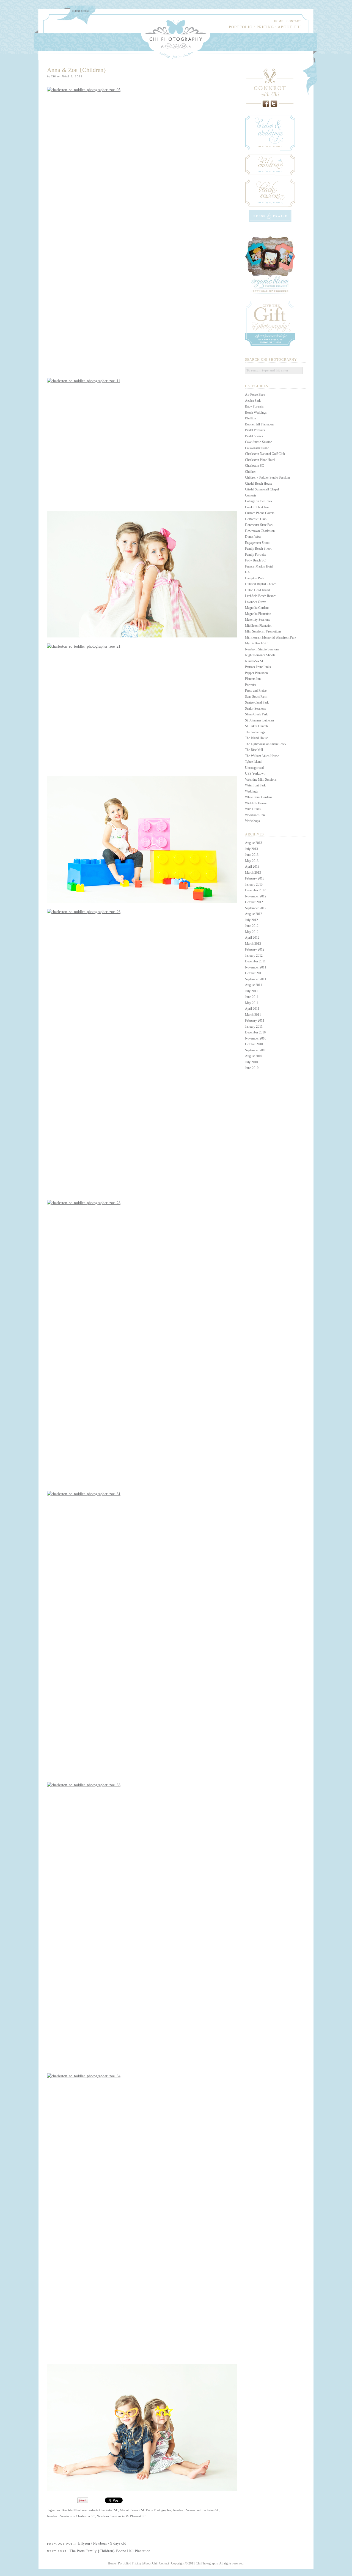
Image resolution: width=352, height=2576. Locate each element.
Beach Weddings (256, 412)
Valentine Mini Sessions (261, 780)
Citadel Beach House (259, 484)
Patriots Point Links (258, 667)
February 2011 (255, 1020)
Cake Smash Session (259, 442)
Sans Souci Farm (256, 697)
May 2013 (252, 861)
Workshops (252, 821)
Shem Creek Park (256, 714)
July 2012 (251, 920)
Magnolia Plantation (258, 614)
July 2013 (251, 849)
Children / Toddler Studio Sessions (268, 477)
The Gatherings (255, 732)
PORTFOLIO (241, 27)
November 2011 (256, 967)
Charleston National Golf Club (265, 454)
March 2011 (253, 1015)
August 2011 (254, 985)
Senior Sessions (255, 709)
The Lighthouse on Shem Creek (266, 744)
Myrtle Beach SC (256, 643)
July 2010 (251, 1062)
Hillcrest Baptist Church (261, 584)
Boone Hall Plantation (259, 424)
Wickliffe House (256, 803)
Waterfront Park (255, 785)
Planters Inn (253, 679)
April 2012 (252, 938)
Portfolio (124, 2563)
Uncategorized (254, 768)
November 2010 (256, 1038)
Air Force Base (255, 395)
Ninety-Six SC (255, 661)
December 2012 (255, 890)
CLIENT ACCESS (81, 11)
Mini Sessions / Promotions (263, 631)
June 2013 (252, 855)
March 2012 (253, 944)
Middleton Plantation (259, 626)
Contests (251, 495)
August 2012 (254, 914)
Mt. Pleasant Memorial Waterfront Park (271, 637)
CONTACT (294, 21)
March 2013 (253, 873)
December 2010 (255, 1032)
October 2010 (254, 1044)
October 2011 (254, 973)
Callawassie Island (257, 448)
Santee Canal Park (257, 702)
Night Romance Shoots (260, 655)
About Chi (150, 2563)
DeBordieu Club (256, 519)
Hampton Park (255, 578)
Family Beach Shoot (258, 549)
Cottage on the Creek (259, 501)
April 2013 (252, 867)
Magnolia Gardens (257, 608)
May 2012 (252, 932)
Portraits (251, 685)
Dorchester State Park (259, 525)
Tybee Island (253, 762)
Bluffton (251, 418)
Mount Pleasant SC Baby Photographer (146, 2510)
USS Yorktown (255, 773)
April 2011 (252, 1009)
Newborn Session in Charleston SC (196, 2510)
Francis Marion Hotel (259, 566)
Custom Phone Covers (260, 513)
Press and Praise (256, 691)
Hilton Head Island (257, 590)
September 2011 (256, 979)
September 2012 (256, 908)
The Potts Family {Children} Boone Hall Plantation (110, 2551)
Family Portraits (255, 555)
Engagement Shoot (257, 543)
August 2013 (254, 843)
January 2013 (254, 884)
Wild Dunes (253, 809)
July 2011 (251, 991)
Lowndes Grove (256, 602)
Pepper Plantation (256, 673)
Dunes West (253, 537)
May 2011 (252, 1003)
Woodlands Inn (255, 815)
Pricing (136, 2563)
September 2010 (256, 1050)
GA (248, 572)
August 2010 (254, 1056)
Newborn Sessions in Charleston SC (71, 2516)
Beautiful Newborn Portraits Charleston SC (90, 2510)
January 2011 (254, 1027)
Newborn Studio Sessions (262, 649)
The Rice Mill (254, 750)
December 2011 (255, 961)
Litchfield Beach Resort (260, 596)
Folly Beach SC (255, 560)
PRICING (265, 27)
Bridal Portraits (255, 430)
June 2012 (252, 926)
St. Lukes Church (256, 726)
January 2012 (254, 956)
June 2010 (252, 1068)
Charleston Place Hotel (260, 460)
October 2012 (254, 902)
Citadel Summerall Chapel (262, 489)
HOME (279, 21)
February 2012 (255, 949)
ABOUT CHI (289, 27)
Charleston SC (255, 466)
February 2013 (255, 878)
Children (251, 472)
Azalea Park (253, 401)
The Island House (257, 738)
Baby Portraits (254, 406)
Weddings (251, 791)
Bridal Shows (254, 436)
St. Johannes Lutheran (259, 720)
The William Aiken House (262, 756)
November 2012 (256, 896)
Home (112, 2563)
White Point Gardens (259, 797)
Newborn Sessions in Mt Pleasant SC (121, 2516)
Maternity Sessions (258, 620)
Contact (164, 2563)
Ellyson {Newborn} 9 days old (102, 2543)
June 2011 (252, 997)
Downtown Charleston (260, 531)
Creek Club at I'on (257, 507)
